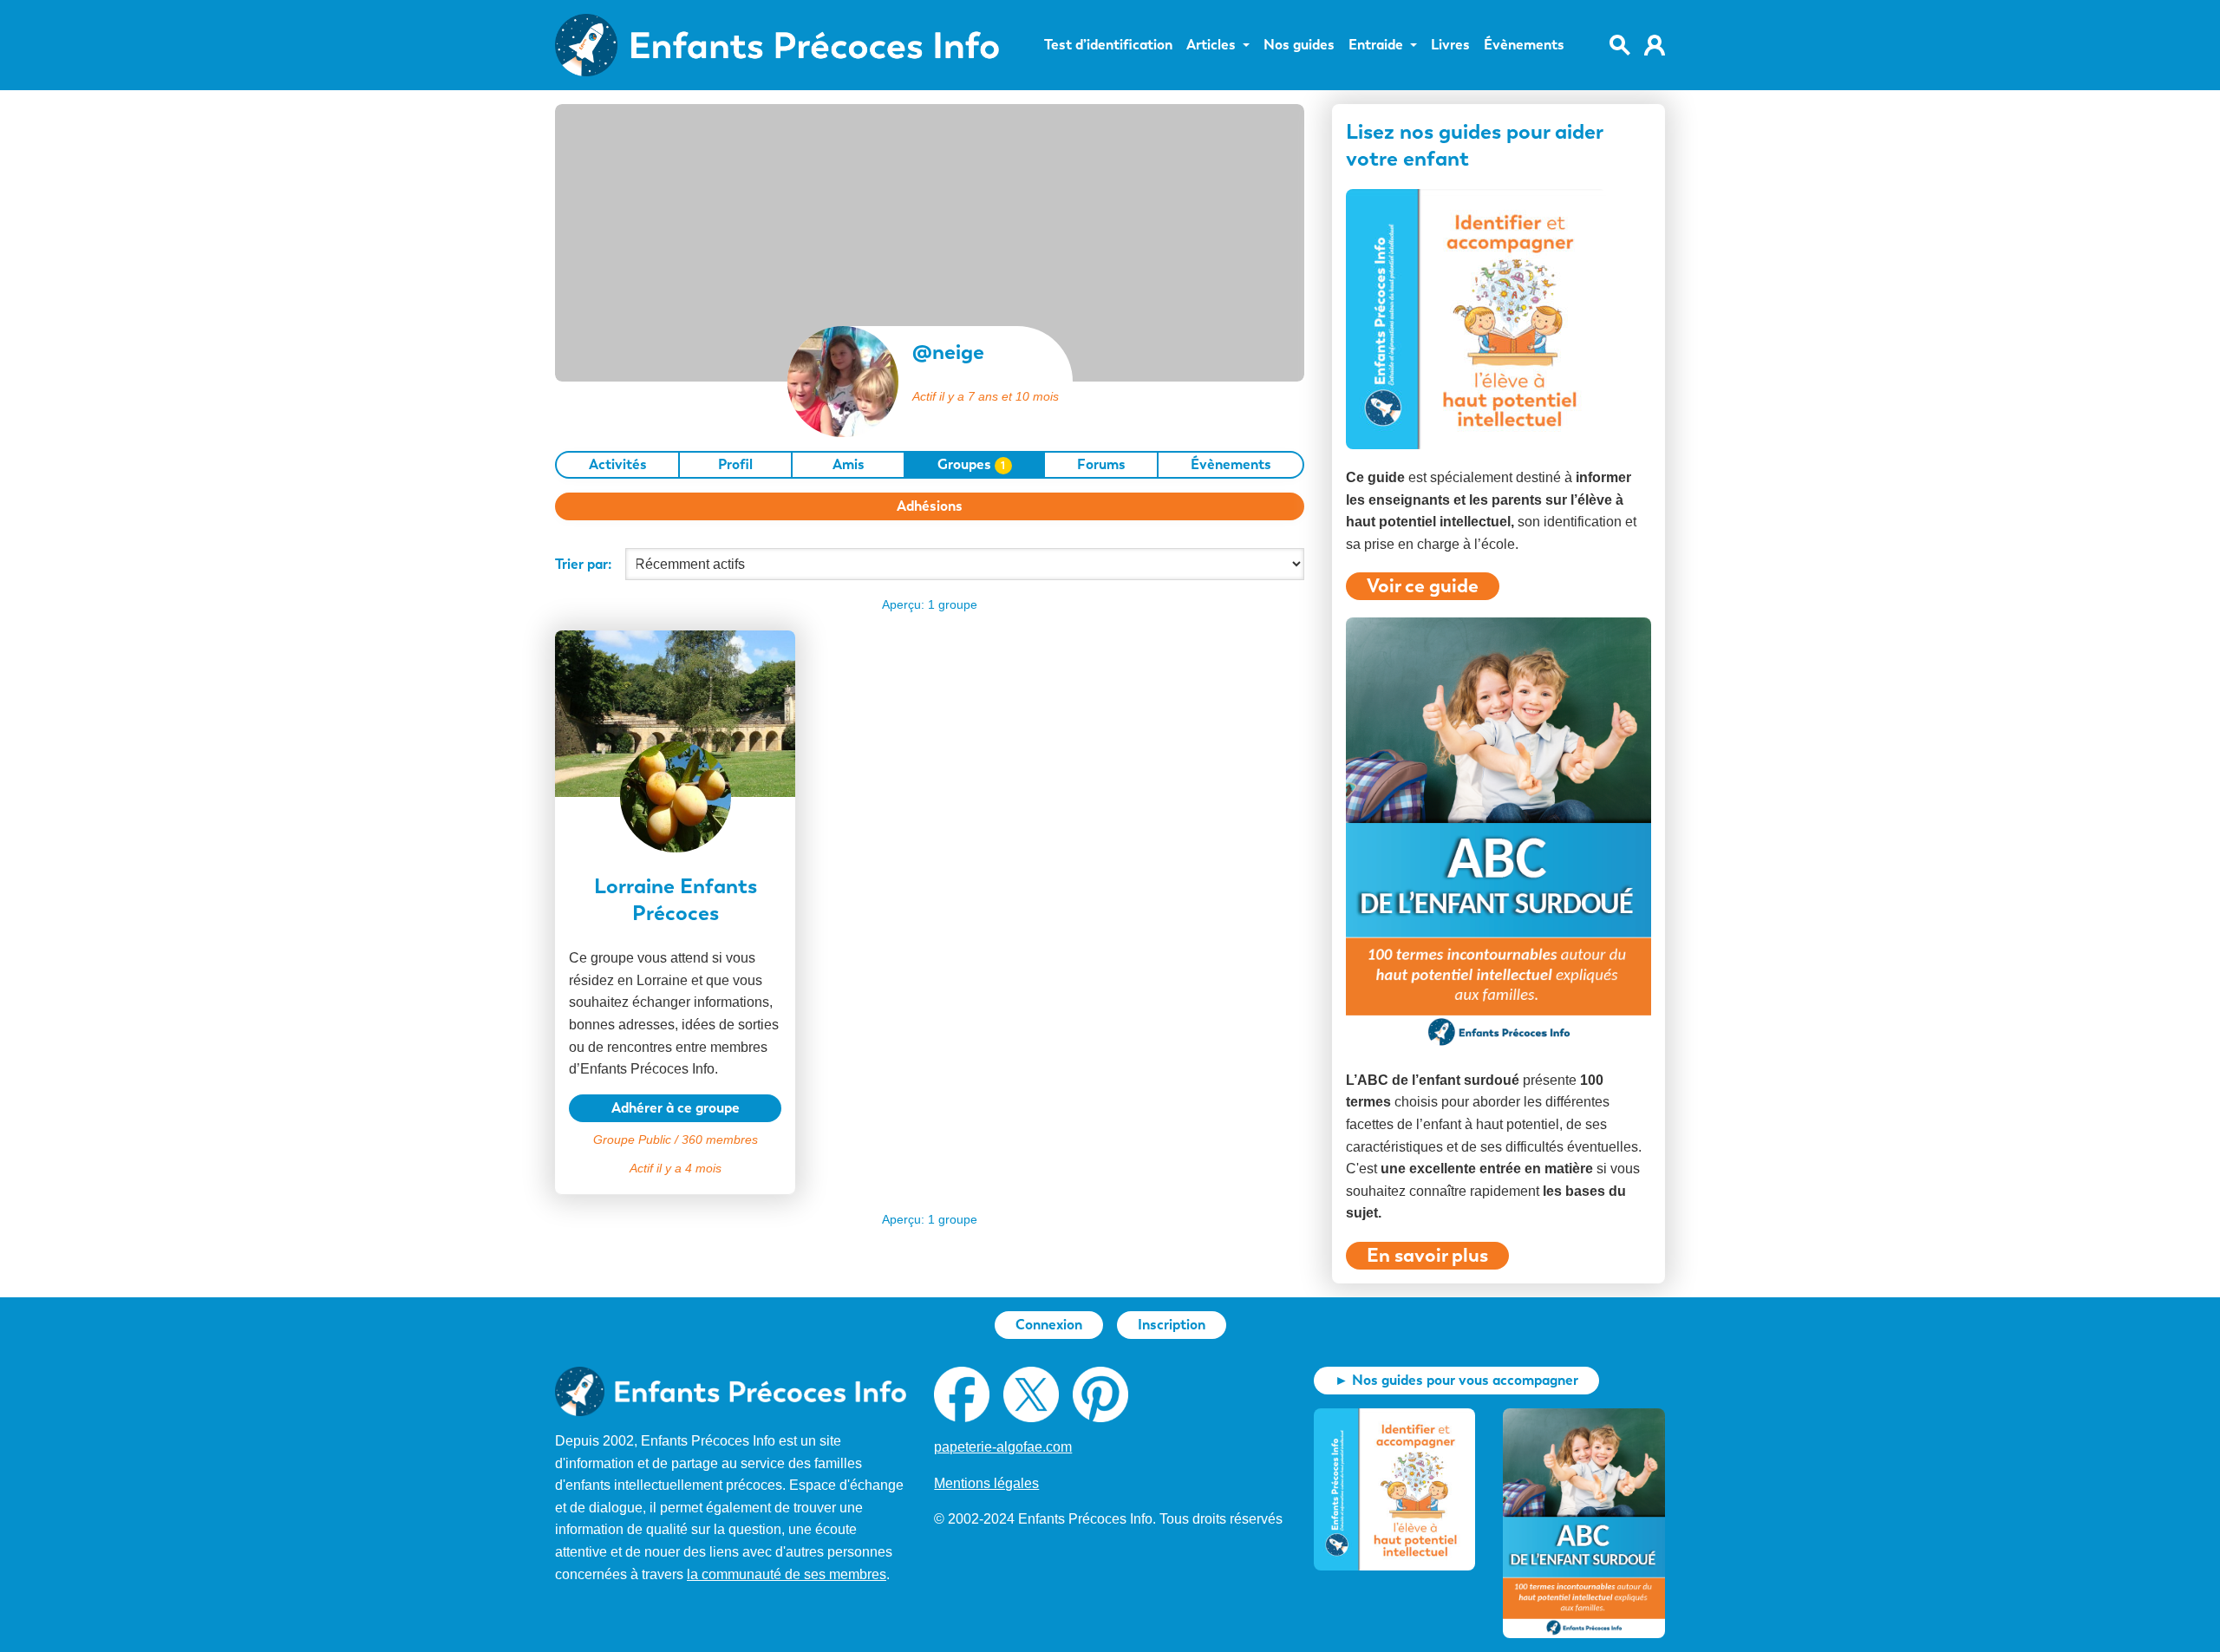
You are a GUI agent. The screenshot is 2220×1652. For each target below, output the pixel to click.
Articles (1211, 45)
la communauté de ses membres (787, 1574)
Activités (618, 464)
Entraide (1376, 45)
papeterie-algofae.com (1003, 1447)
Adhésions (930, 506)
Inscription (1172, 1325)
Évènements (1524, 45)
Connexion (1049, 1325)
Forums (1101, 464)
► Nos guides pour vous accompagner (1456, 1380)
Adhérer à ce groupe (676, 1108)
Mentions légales (986, 1483)
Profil (735, 464)
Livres (1450, 45)
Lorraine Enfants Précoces (676, 899)
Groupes (972, 464)
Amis (849, 464)
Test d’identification (1108, 45)
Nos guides (1299, 45)
